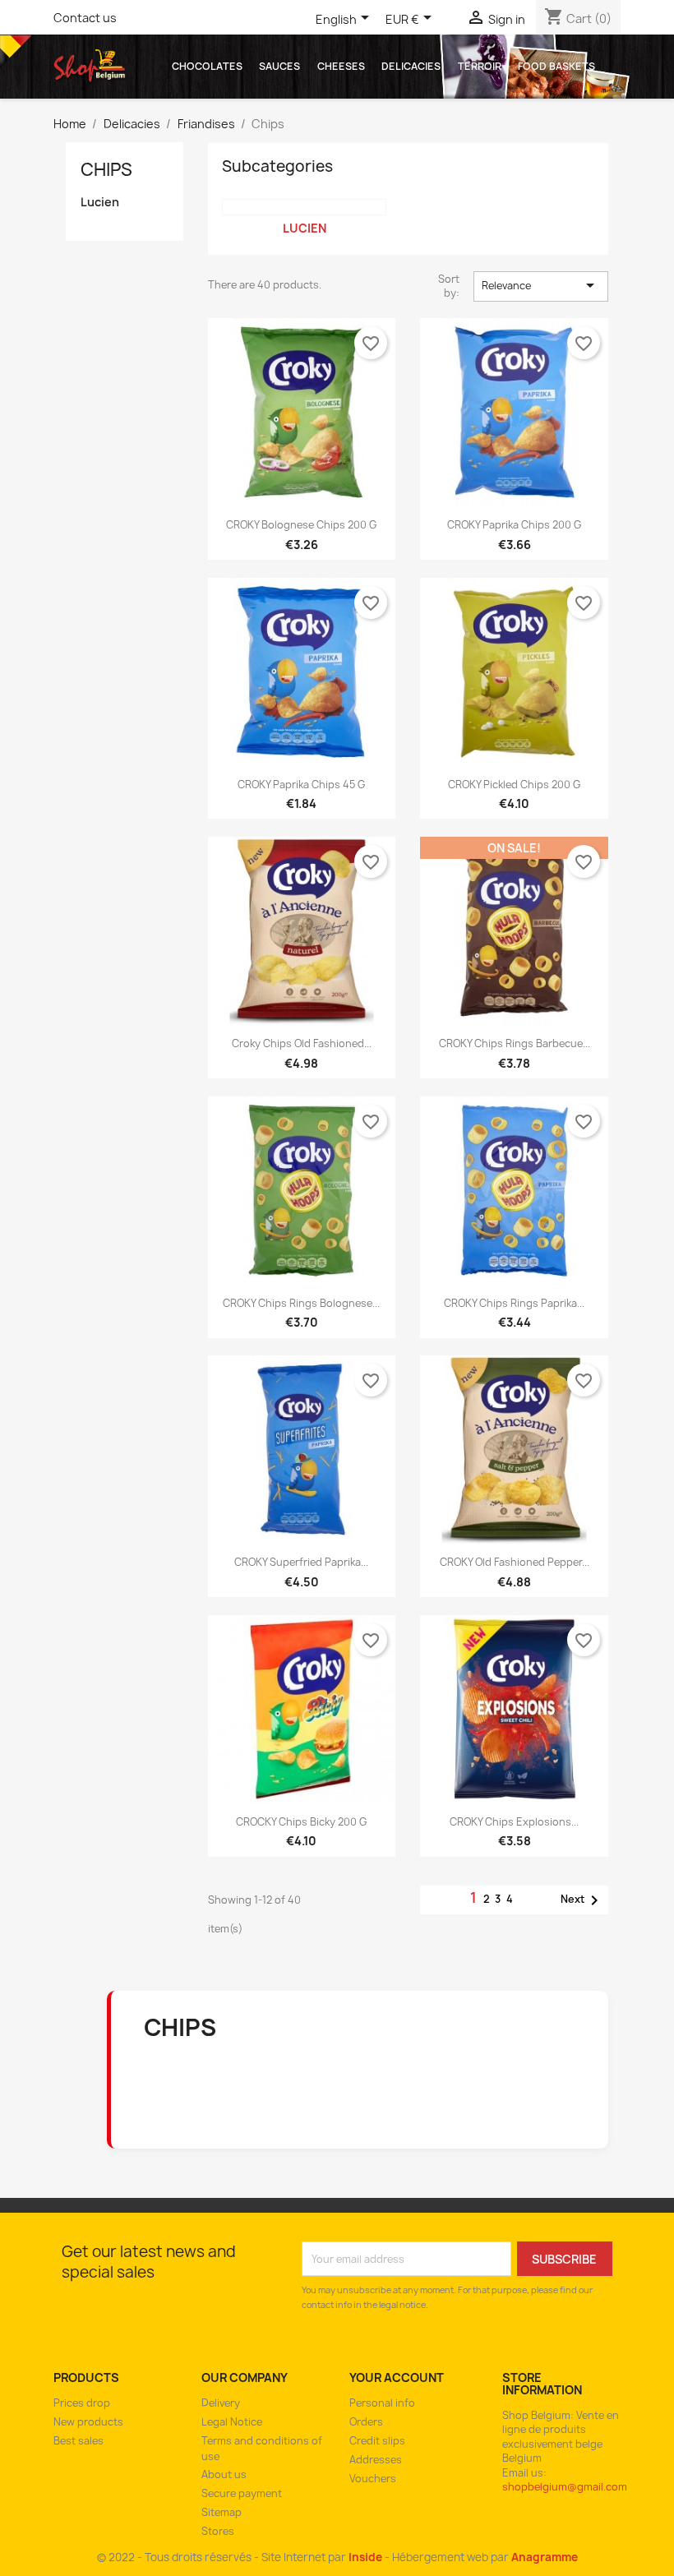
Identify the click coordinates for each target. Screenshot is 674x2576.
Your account (397, 2377)
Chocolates (207, 66)
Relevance (541, 285)
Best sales (78, 2441)
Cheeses (341, 66)
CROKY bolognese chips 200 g (301, 525)
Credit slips (377, 2441)
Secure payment (242, 2493)
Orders (366, 2422)
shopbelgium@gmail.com (565, 2487)
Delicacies (411, 66)
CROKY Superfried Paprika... (301, 1562)
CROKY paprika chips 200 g (514, 525)
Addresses (376, 2460)
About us (224, 2474)
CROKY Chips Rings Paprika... (514, 1303)
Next (582, 1900)
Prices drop (82, 2403)
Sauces (279, 66)
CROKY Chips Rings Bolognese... (301, 1303)
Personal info (382, 2403)
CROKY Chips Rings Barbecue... (515, 1043)
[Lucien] (304, 207)
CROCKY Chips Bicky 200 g (301, 1822)
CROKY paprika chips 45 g (301, 785)
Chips (106, 170)
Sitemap (222, 2512)
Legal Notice (232, 2422)
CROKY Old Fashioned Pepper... (515, 1562)
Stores (218, 2531)
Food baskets (556, 66)
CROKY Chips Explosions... (514, 1822)
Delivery (221, 2403)
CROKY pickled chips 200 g (514, 785)
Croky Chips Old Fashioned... (302, 1043)
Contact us (85, 18)
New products (88, 2422)
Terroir (480, 66)
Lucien (100, 202)
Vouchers (373, 2479)
